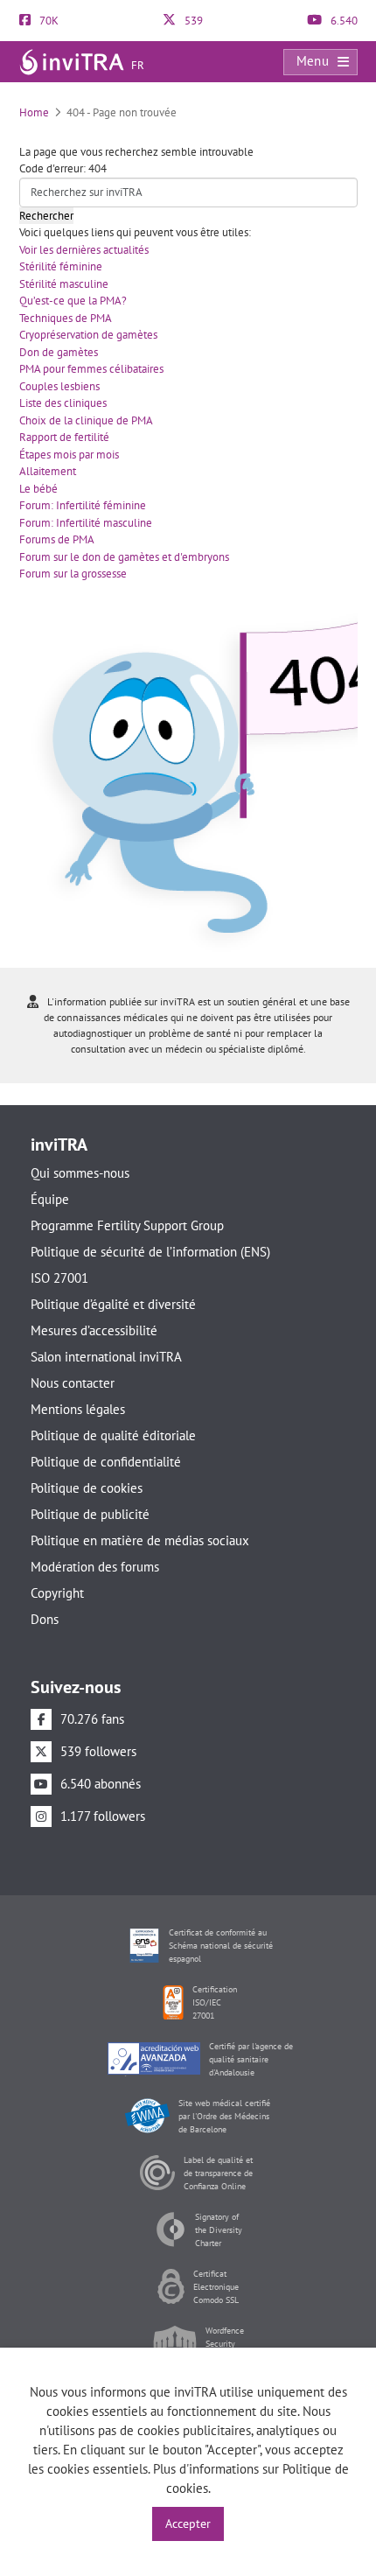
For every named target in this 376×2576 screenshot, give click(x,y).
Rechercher (46, 216)
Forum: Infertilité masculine (86, 523)
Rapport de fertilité (64, 437)
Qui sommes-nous (80, 1173)
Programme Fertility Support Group (127, 1225)
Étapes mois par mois (69, 455)
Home (34, 112)
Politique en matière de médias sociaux (140, 1540)
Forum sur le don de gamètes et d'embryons (124, 557)
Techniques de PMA (66, 318)
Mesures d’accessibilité (94, 1330)
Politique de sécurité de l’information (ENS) (150, 1252)
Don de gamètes (59, 352)
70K (48, 21)
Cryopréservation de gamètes (88, 335)
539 (192, 21)
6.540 (343, 21)
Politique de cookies (87, 1488)
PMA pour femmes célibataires (91, 369)
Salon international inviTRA (106, 1357)
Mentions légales (78, 1409)
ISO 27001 (59, 1278)
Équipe (50, 1199)
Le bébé (38, 489)
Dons (45, 1619)
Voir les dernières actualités (84, 250)
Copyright (57, 1593)
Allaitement (48, 471)
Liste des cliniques (63, 403)
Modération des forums (95, 1567)
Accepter (188, 2523)
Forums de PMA (57, 539)
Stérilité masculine (64, 284)
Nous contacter (73, 1383)
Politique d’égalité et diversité (113, 1304)
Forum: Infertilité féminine (83, 505)
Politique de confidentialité (106, 1462)
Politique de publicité (90, 1514)
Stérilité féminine (61, 266)
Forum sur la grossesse (73, 574)
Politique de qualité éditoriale (113, 1435)
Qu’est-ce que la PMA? (73, 301)
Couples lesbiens (59, 386)
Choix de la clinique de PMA (86, 420)
